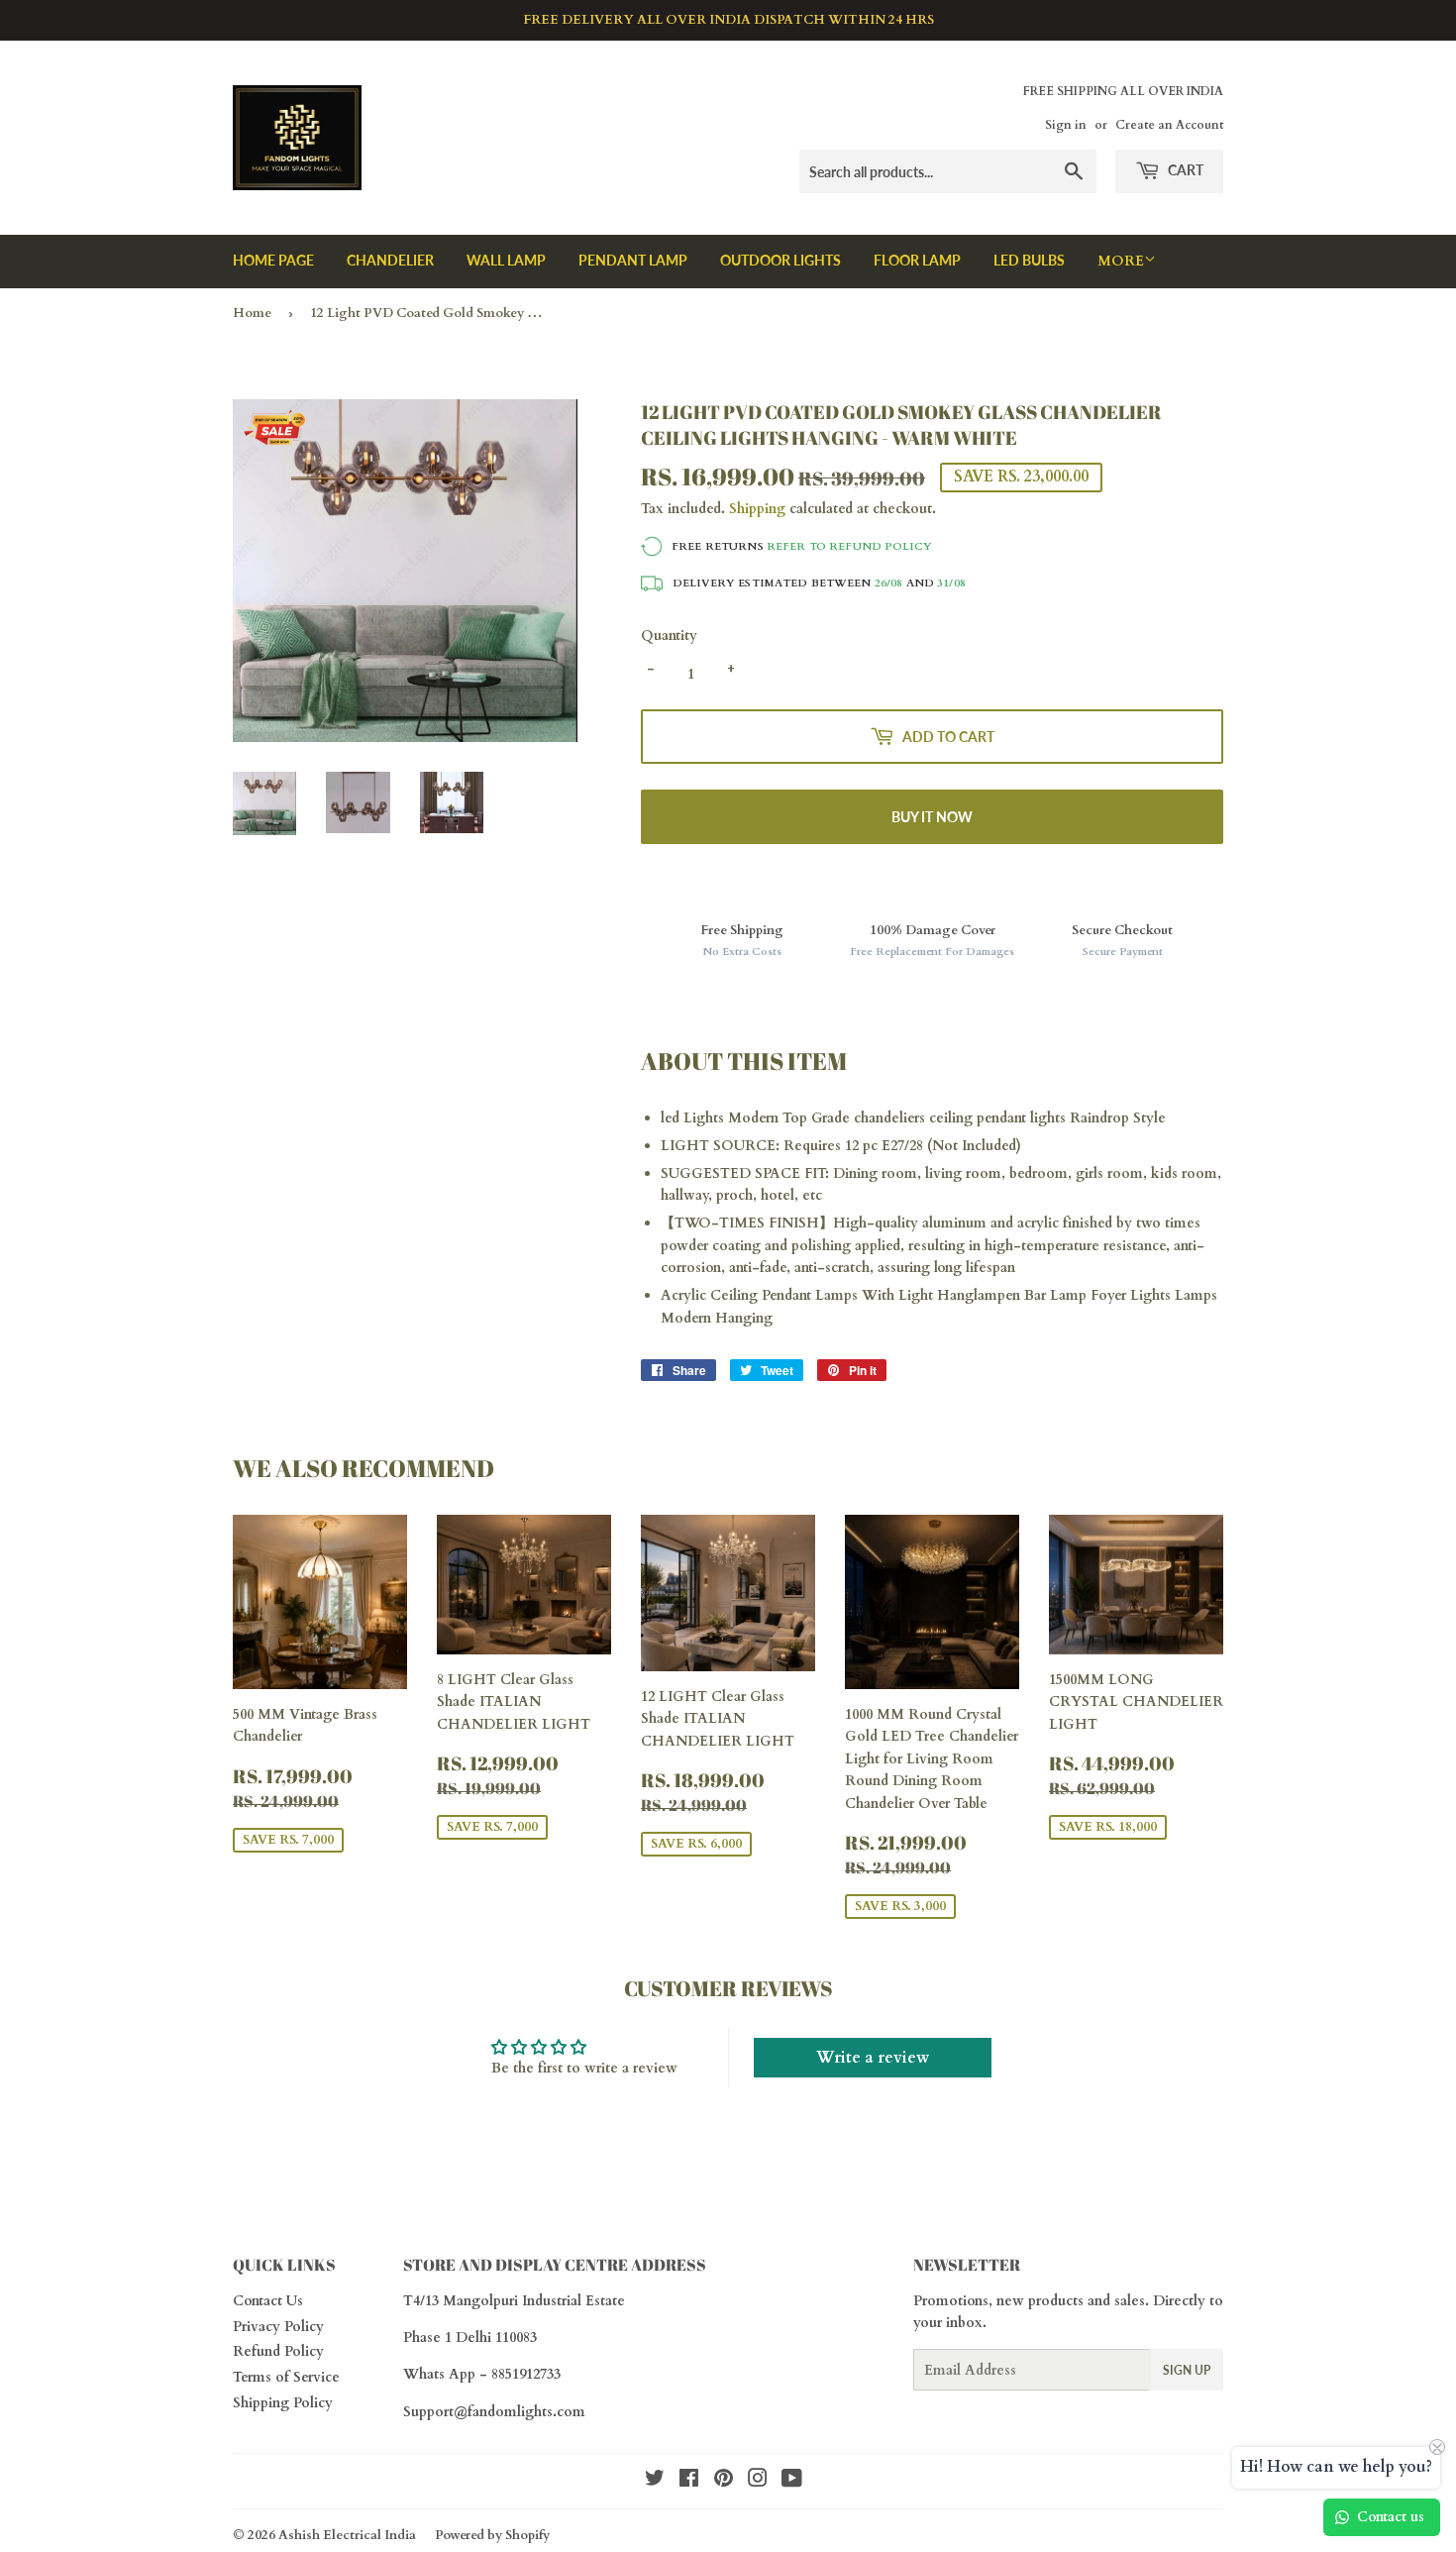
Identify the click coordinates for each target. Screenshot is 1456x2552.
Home (252, 313)
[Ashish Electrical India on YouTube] (792, 2481)
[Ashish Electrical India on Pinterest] (724, 2481)
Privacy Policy (278, 2327)
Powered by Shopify (492, 2535)
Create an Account (1169, 125)
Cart (1184, 170)
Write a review (873, 2058)
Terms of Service (286, 2377)
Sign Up (1187, 2370)
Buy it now (932, 817)
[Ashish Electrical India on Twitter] (655, 2481)
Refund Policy (278, 2351)
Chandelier (390, 260)
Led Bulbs (1029, 260)
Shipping (757, 509)
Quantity (669, 636)
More (1121, 261)
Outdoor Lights (780, 260)
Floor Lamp (917, 260)
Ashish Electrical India (347, 2535)
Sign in (1066, 125)
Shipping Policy (283, 2403)
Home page (273, 260)
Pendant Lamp (633, 260)
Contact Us (268, 2301)
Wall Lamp (506, 260)
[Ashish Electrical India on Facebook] (689, 2481)
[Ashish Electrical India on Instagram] (758, 2481)
